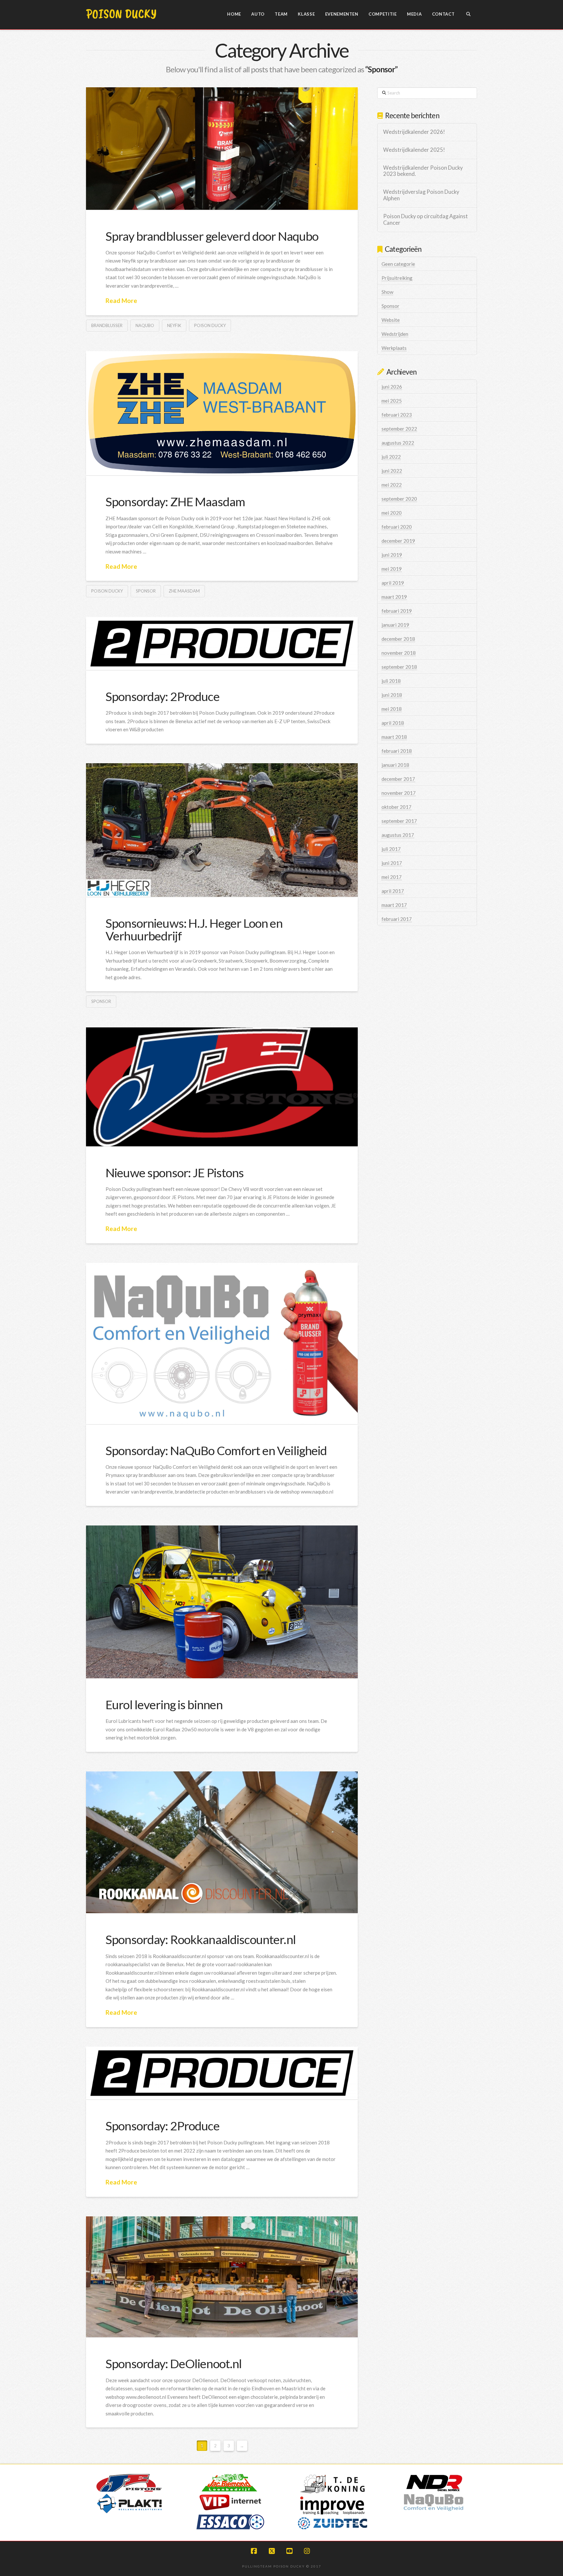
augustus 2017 (398, 835)
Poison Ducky (121, 14)
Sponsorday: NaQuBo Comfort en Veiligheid (216, 1450)
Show (387, 292)
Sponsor (146, 591)
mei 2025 (392, 401)
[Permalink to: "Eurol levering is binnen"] (222, 1602)
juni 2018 (392, 695)
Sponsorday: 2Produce (163, 696)
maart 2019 (394, 597)
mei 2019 (392, 569)
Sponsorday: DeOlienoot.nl (174, 2363)
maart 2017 (394, 905)
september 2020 (399, 499)
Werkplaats (394, 348)
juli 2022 (391, 457)
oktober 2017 (397, 807)
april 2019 (393, 583)
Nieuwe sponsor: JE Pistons (175, 1173)
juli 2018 (391, 681)
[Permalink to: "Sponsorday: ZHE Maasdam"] (222, 413)
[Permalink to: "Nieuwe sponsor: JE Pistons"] (222, 1087)
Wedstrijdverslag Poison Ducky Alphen (421, 195)
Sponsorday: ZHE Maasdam (175, 501)
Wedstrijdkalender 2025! (414, 150)
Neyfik (174, 325)
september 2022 (399, 429)
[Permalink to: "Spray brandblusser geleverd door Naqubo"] (222, 149)
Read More (121, 301)
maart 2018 (394, 737)
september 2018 (399, 667)
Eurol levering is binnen (164, 1704)
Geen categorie (398, 264)
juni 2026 (392, 387)
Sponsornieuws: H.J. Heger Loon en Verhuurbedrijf (194, 929)
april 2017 (393, 891)
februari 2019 (397, 611)
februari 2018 (397, 751)
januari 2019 (395, 625)
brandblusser (107, 325)
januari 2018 (395, 765)
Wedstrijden (395, 334)
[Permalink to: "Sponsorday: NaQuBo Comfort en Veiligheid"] (222, 1344)
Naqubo (145, 325)
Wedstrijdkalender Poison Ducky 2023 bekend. (423, 171)
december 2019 (398, 541)
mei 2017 (392, 877)
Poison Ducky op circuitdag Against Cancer (426, 220)
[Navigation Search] (468, 15)
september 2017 (399, 821)
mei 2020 (392, 513)
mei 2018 (392, 709)
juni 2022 (392, 471)
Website (391, 320)
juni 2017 (392, 863)
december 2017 (398, 779)
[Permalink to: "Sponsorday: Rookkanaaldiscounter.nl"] (222, 1842)
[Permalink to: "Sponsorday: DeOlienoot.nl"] (222, 2277)
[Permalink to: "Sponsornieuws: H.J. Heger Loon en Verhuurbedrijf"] (222, 830)
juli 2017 (391, 849)
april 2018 (393, 723)
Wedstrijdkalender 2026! (414, 132)
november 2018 (399, 653)
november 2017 (399, 793)
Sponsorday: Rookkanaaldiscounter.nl (201, 1939)
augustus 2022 (398, 443)
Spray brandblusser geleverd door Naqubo (212, 236)
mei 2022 (392, 485)
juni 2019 (392, 555)
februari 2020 (397, 527)
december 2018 (398, 639)
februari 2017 (397, 919)
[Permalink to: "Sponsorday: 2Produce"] (222, 644)
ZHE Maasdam (184, 591)
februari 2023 (397, 415)
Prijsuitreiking (397, 278)
